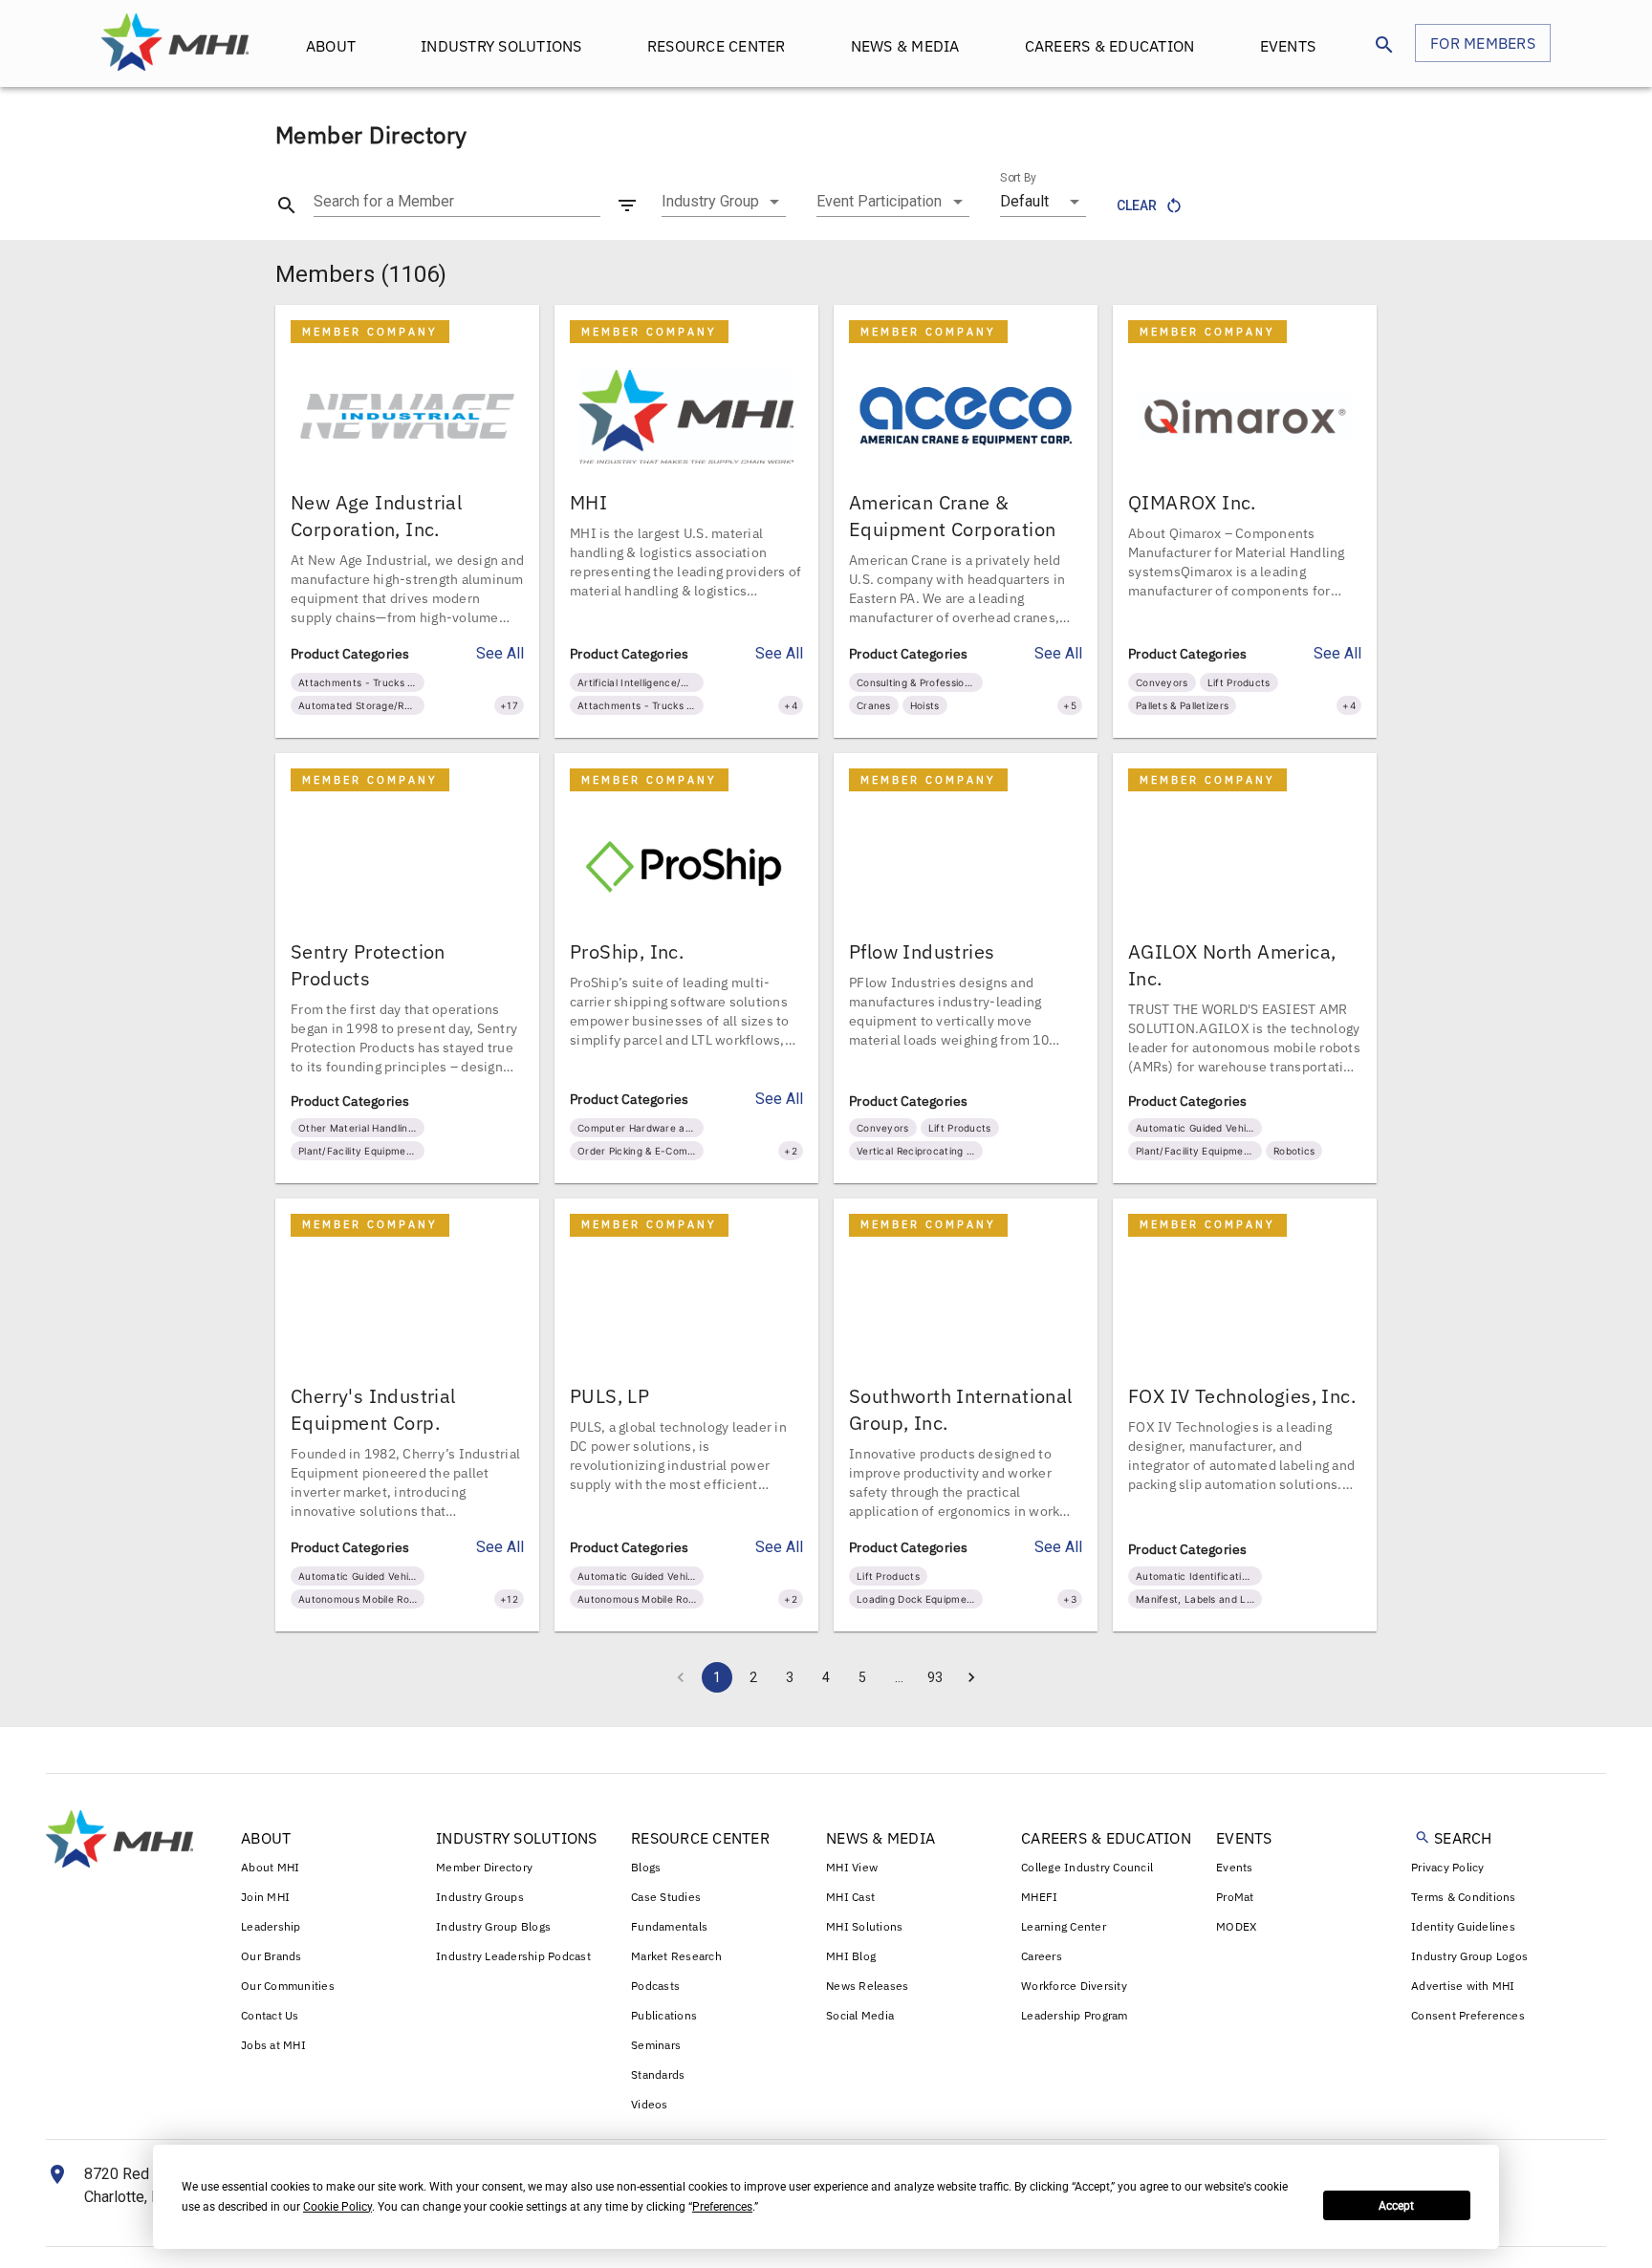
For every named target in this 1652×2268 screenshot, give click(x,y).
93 (935, 1677)
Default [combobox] (1024, 201)
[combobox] (724, 202)
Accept (1396, 2206)
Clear (1137, 205)
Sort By (1018, 178)
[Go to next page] (971, 1677)
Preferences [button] (722, 2207)
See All (500, 653)
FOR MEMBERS (1483, 43)
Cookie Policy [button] (337, 2207)
